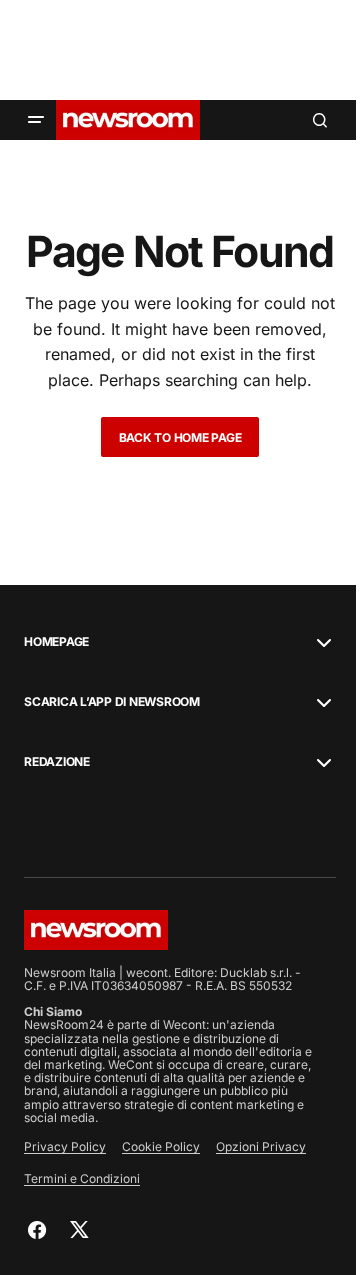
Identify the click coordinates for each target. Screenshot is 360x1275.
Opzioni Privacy (261, 1146)
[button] (36, 120)
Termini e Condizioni (82, 1178)
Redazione (57, 762)
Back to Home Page (180, 437)
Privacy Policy (65, 1146)
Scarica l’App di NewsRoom (112, 702)
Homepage (56, 642)
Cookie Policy (161, 1146)
